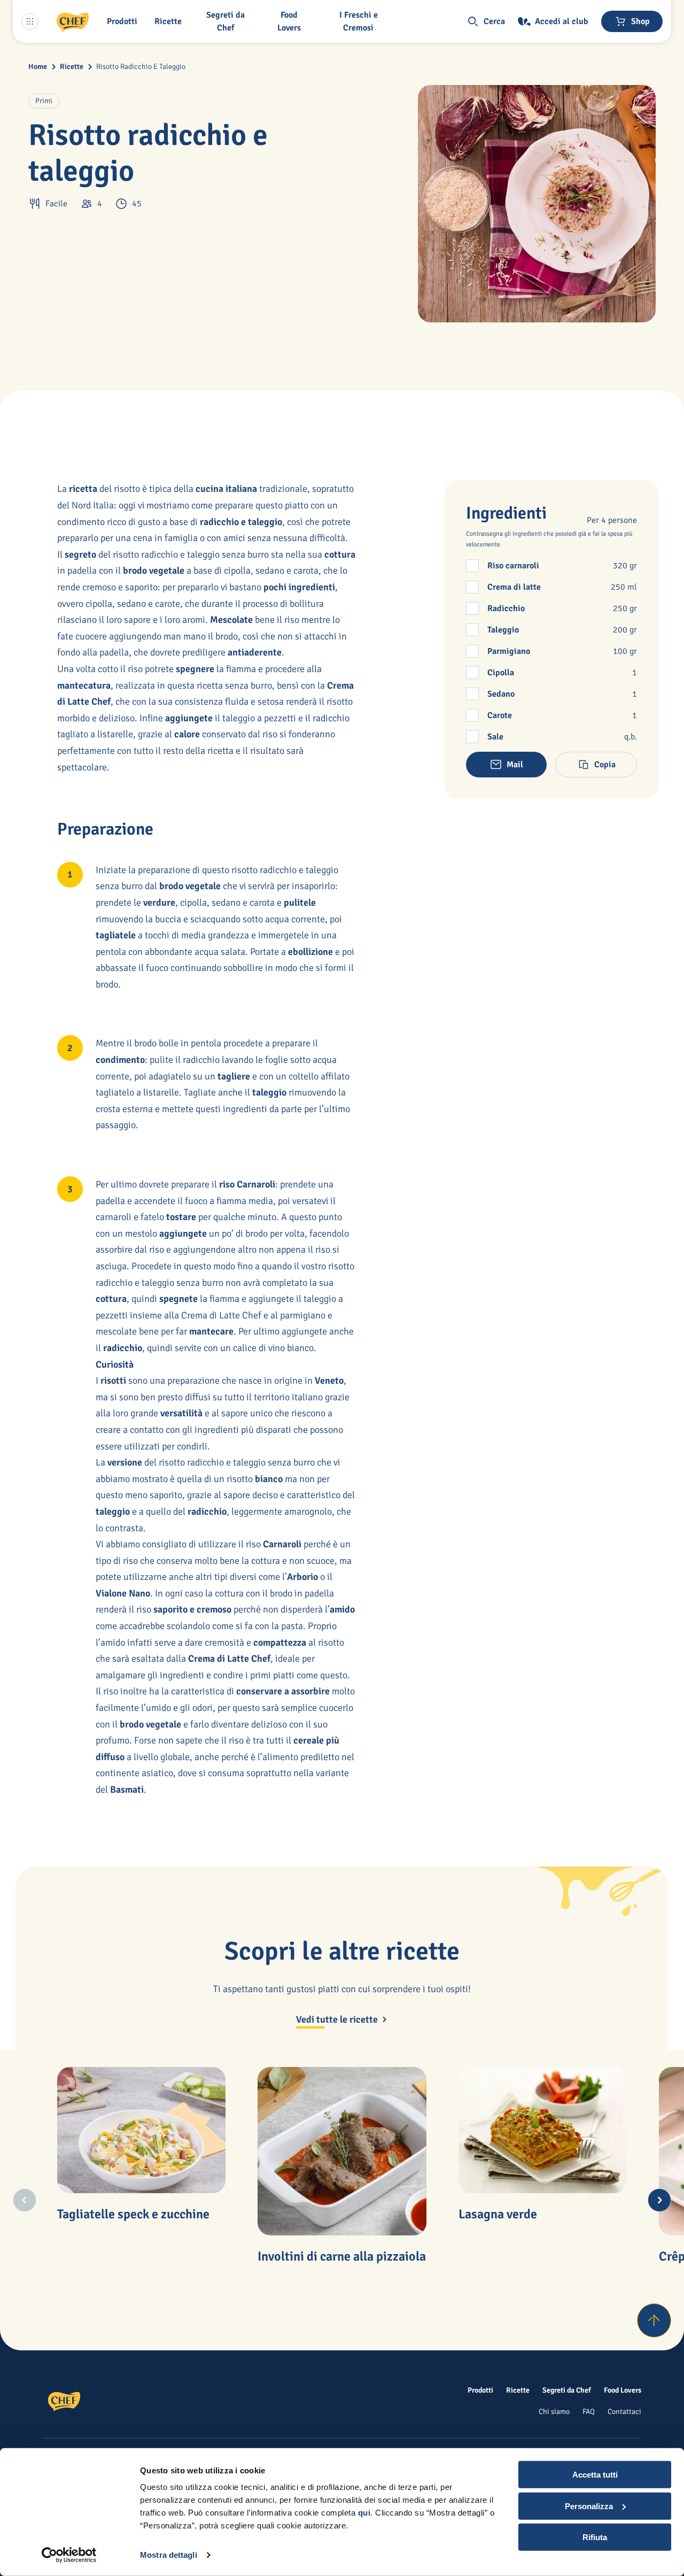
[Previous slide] (25, 2200)
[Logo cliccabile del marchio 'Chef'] (73, 21)
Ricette (72, 67)
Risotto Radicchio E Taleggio (141, 67)
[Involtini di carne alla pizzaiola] (342, 2151)
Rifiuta (595, 2537)
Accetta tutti (595, 2475)
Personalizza (589, 2506)
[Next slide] (659, 2200)
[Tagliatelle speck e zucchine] (142, 2130)
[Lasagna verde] (543, 2130)
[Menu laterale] (30, 21)
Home (38, 67)
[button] (124, 21)
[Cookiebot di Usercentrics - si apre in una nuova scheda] (69, 2555)
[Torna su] (654, 2320)
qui (364, 2513)
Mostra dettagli (169, 2555)
